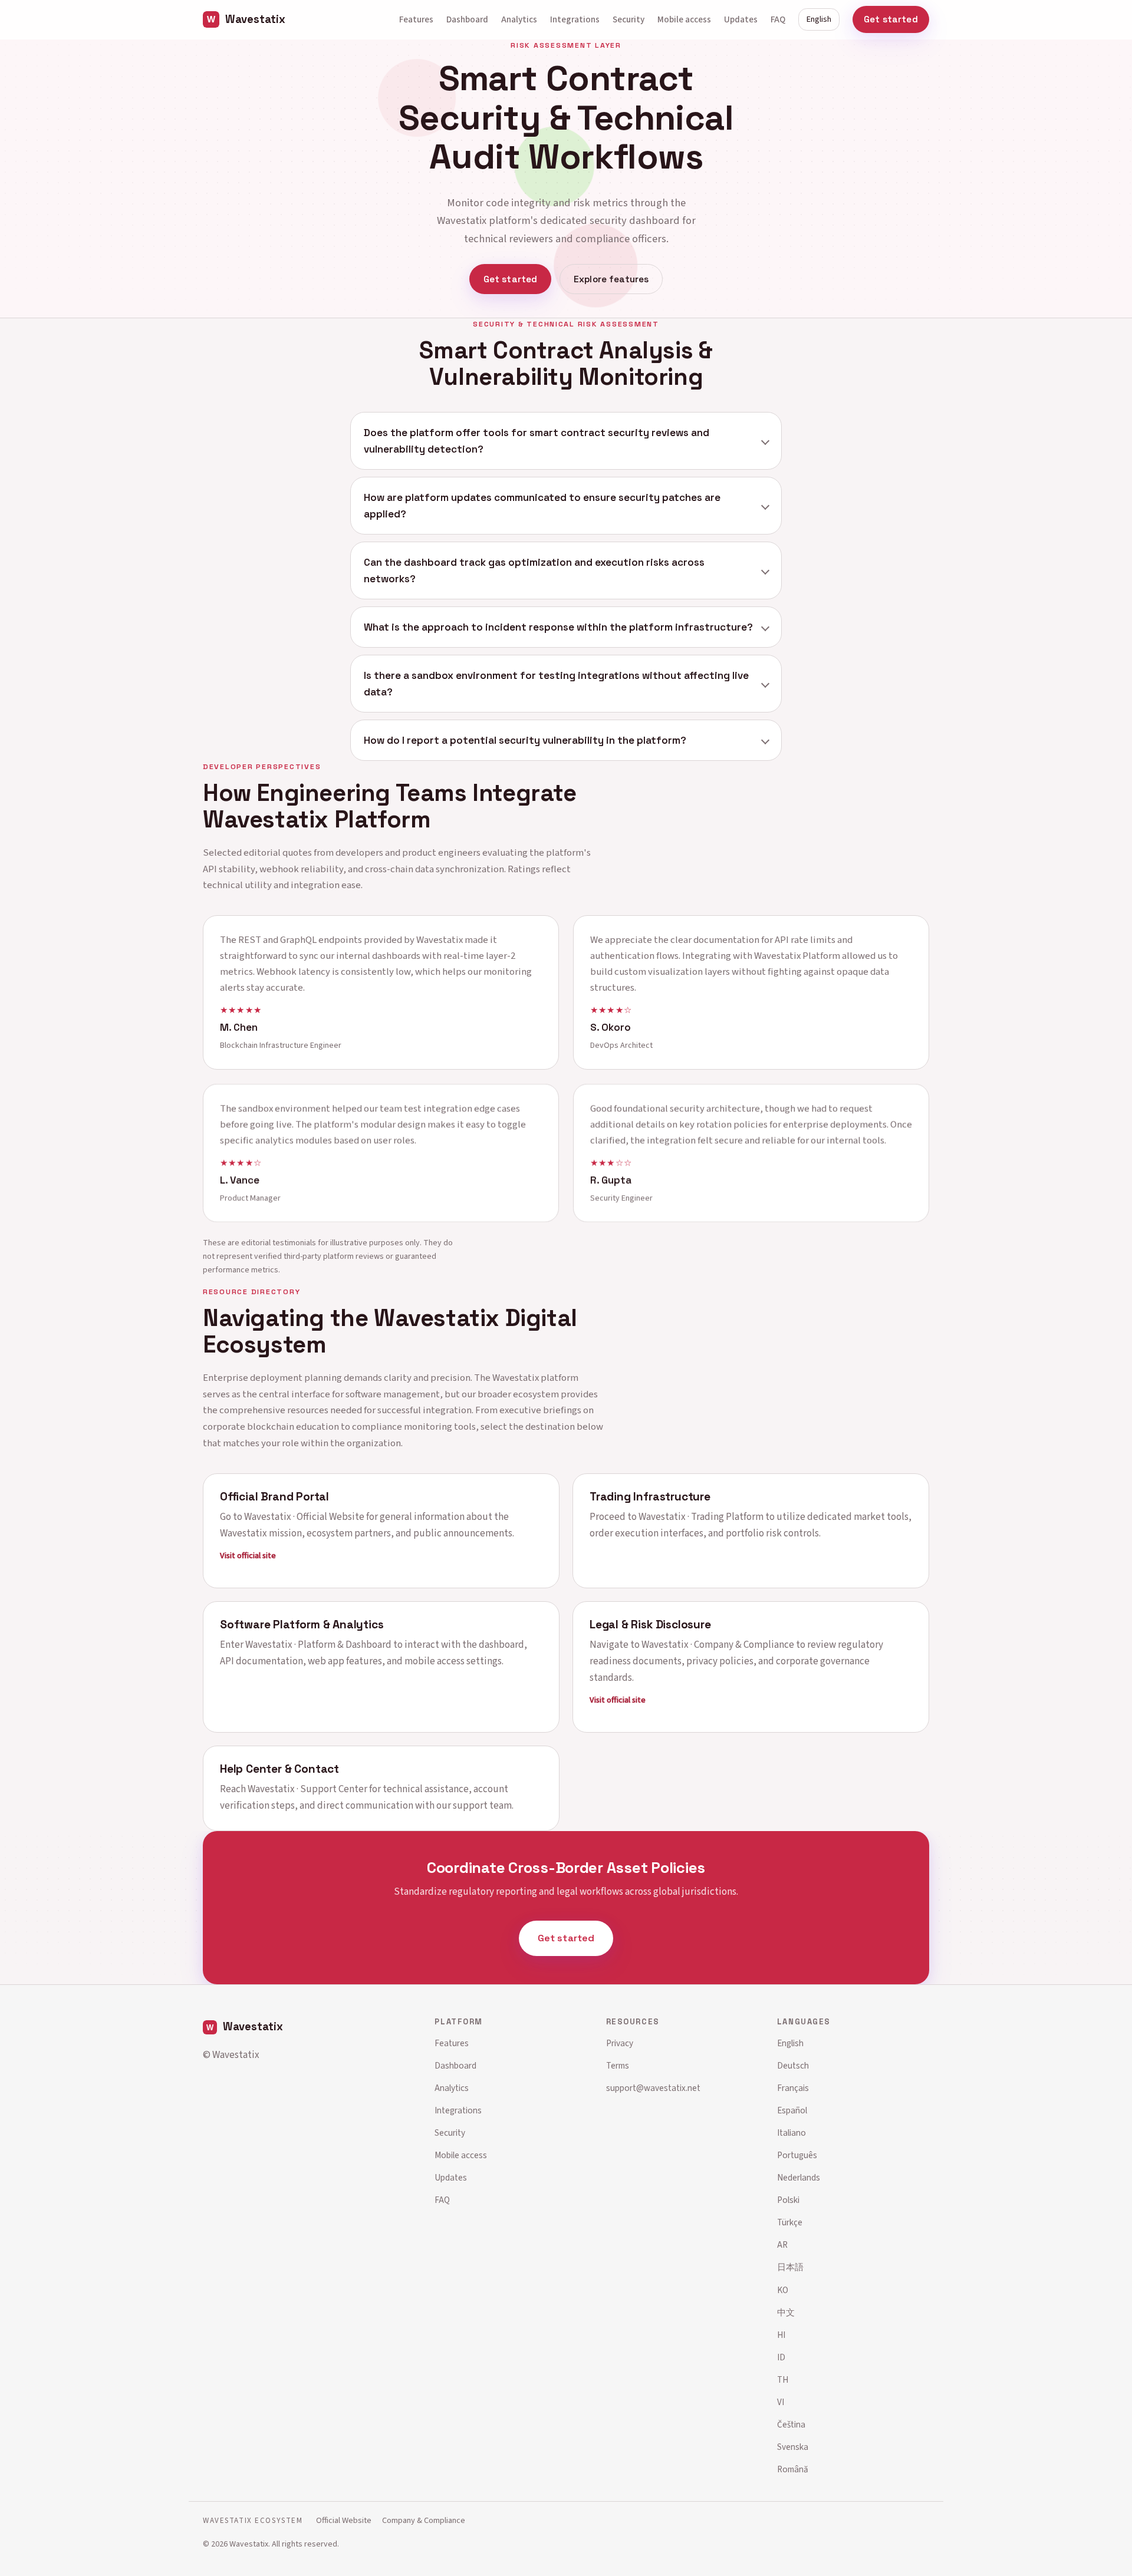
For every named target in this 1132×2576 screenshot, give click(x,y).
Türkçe (790, 2222)
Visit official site (248, 1555)
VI (781, 2402)
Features (416, 19)
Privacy (620, 2043)
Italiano (792, 2133)
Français (793, 2088)
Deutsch (793, 2066)
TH (783, 2380)
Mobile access (684, 19)
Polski (788, 2200)
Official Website (344, 2520)
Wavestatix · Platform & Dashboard (318, 1645)
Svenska (793, 2447)
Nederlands (799, 2178)
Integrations (575, 19)
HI (781, 2335)
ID (781, 2357)
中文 (786, 2313)
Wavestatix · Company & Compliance (718, 1645)
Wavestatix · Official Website (304, 1516)
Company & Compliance (424, 2520)
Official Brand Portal (274, 1496)
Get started (891, 19)
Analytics (519, 19)
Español (792, 2110)
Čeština (791, 2425)
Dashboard (467, 19)
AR (782, 2245)
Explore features (611, 279)
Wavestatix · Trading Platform (701, 1516)
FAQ (778, 19)
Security (628, 19)
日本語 (790, 2267)
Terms (618, 2066)
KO (783, 2290)
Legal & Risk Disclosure (650, 1625)
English (819, 19)
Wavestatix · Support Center (307, 1789)
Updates (741, 19)
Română (793, 2469)
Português (797, 2155)
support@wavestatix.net (653, 2088)
